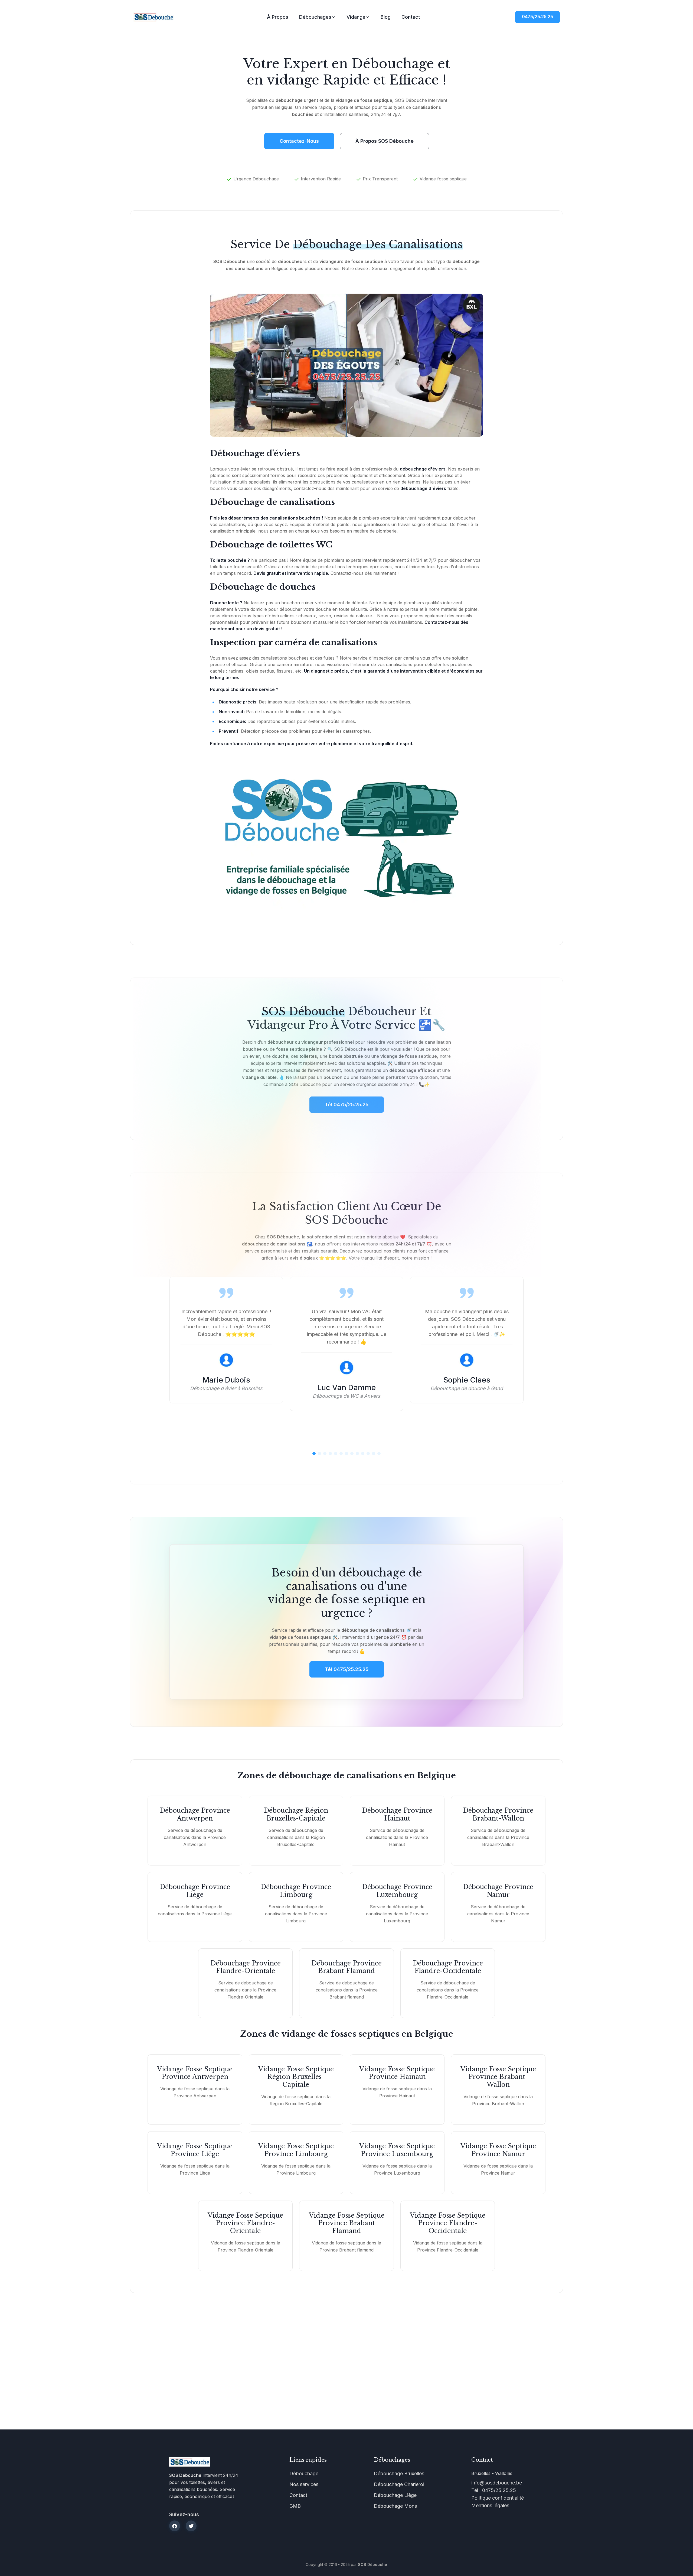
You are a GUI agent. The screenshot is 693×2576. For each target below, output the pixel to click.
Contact (411, 17)
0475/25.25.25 (537, 17)
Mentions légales (490, 2505)
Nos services (304, 2484)
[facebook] (175, 2526)
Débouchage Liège (395, 2495)
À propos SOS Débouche (385, 141)
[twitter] (191, 2526)
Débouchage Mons (395, 2506)
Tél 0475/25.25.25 (347, 1669)
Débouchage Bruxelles (399, 2473)
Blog (386, 17)
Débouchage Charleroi (399, 2484)
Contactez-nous (299, 141)
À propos (278, 17)
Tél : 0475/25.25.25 (494, 2490)
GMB (295, 2506)
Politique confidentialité (498, 2498)
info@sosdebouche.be (497, 2483)
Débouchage (304, 2473)
